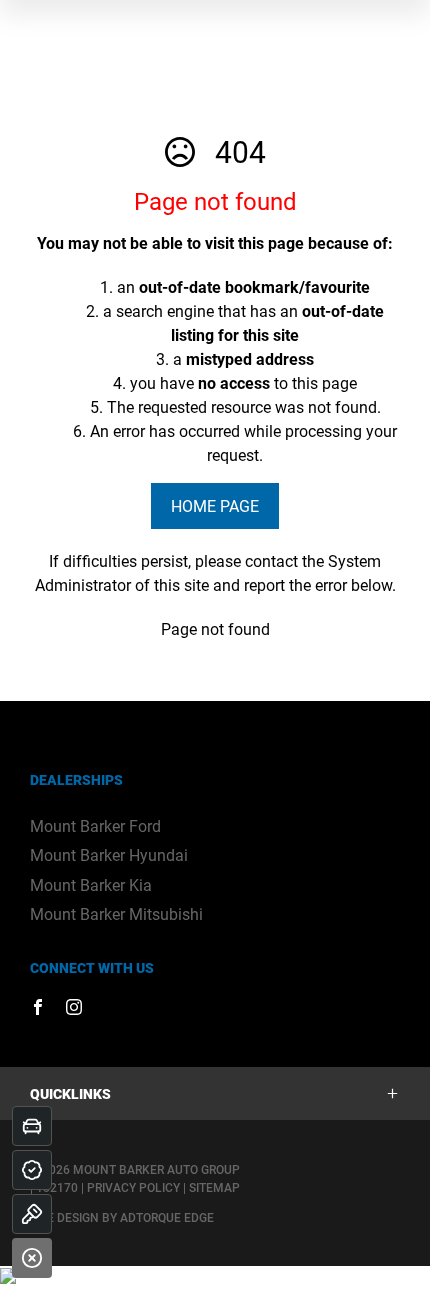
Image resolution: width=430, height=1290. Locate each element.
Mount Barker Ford (95, 825)
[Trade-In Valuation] (32, 1126)
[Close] (32, 1258)
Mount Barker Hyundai (109, 854)
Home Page (215, 505)
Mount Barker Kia (91, 884)
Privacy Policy (133, 1187)
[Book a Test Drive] (32, 1214)
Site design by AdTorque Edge (122, 1217)
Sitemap (214, 1187)
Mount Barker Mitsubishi (116, 913)
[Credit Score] (32, 1170)
